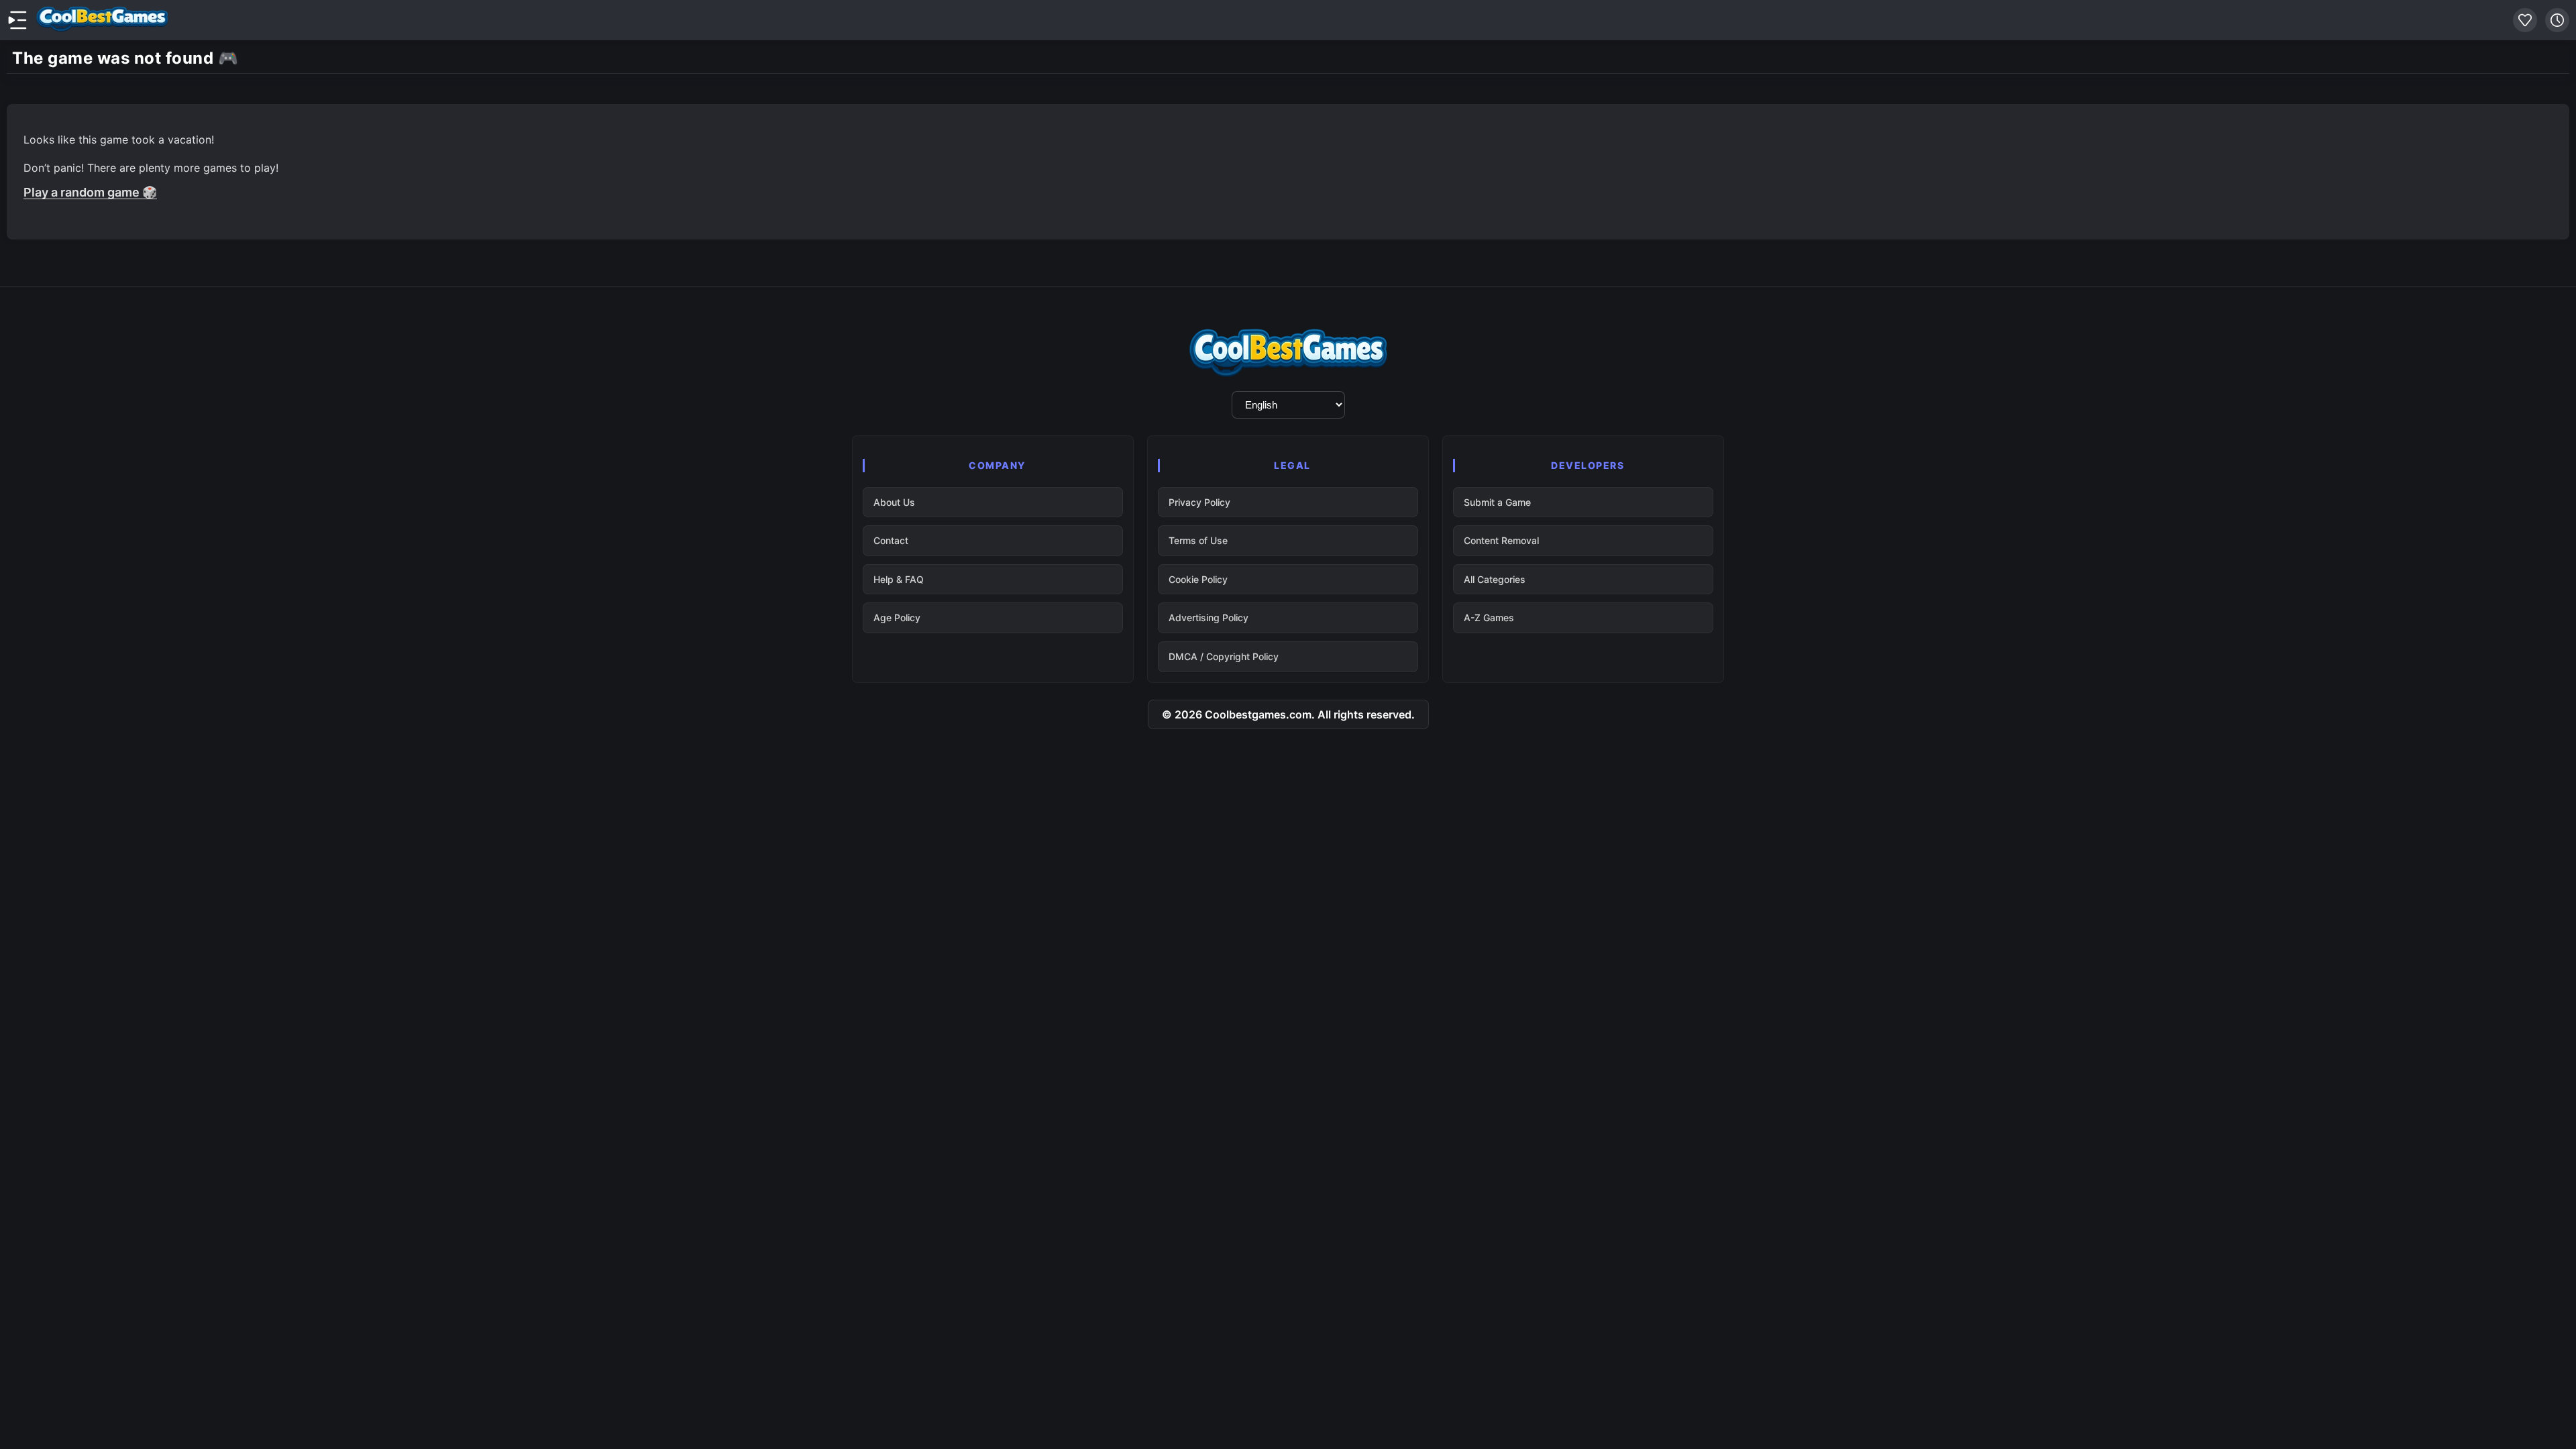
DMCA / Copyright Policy (1224, 656)
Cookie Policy (1198, 579)
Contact (891, 540)
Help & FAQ (899, 579)
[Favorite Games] (2525, 20)
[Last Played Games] (2557, 20)
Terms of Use (1198, 540)
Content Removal (1501, 540)
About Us (894, 502)
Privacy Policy (1199, 502)
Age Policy (897, 618)
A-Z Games (1489, 618)
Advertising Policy (1209, 618)
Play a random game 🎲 (90, 192)
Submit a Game (1497, 502)
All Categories (1495, 579)
